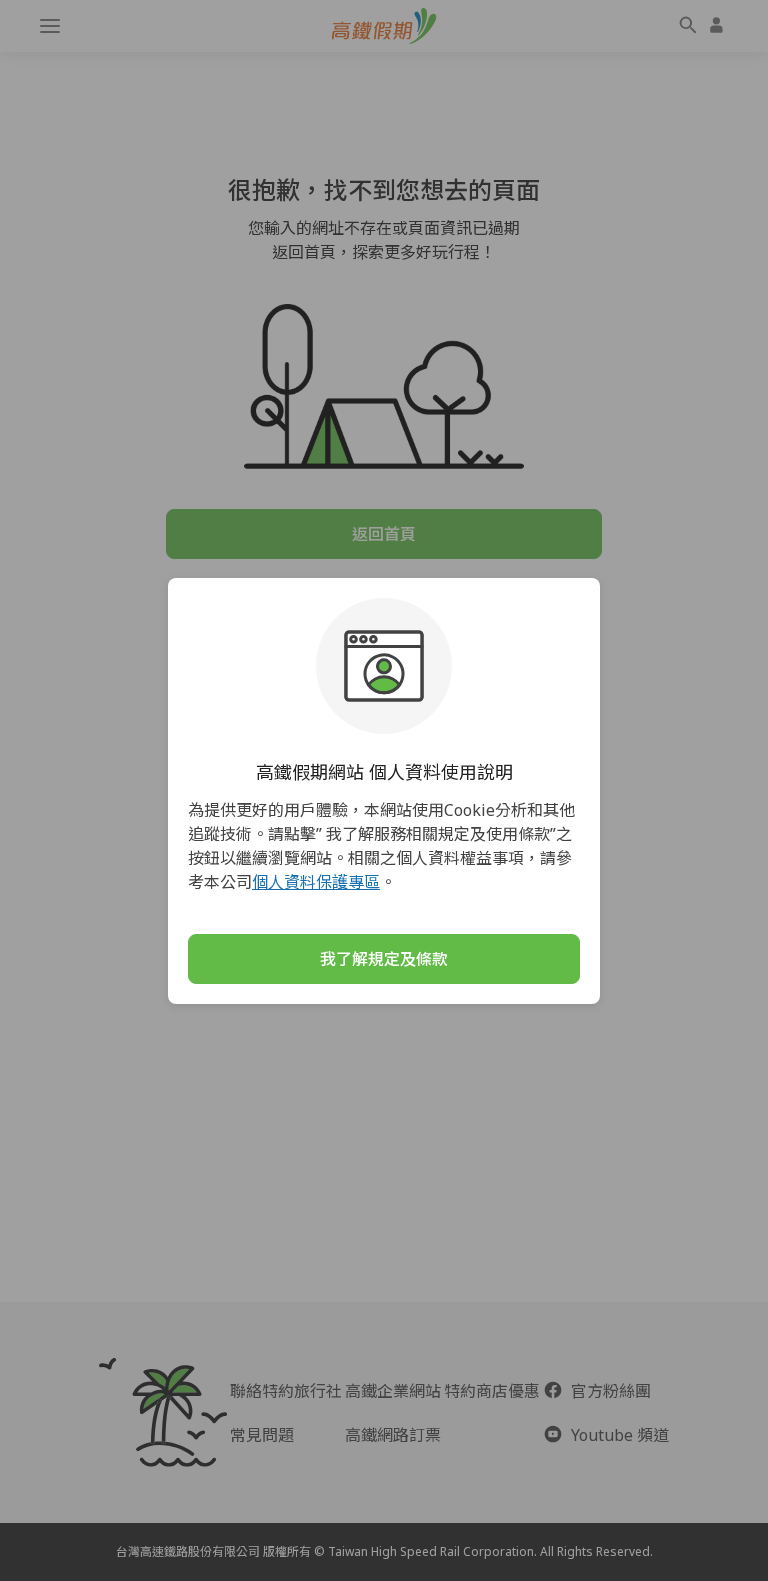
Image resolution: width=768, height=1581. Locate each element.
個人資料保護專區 (316, 882)
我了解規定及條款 (384, 959)
